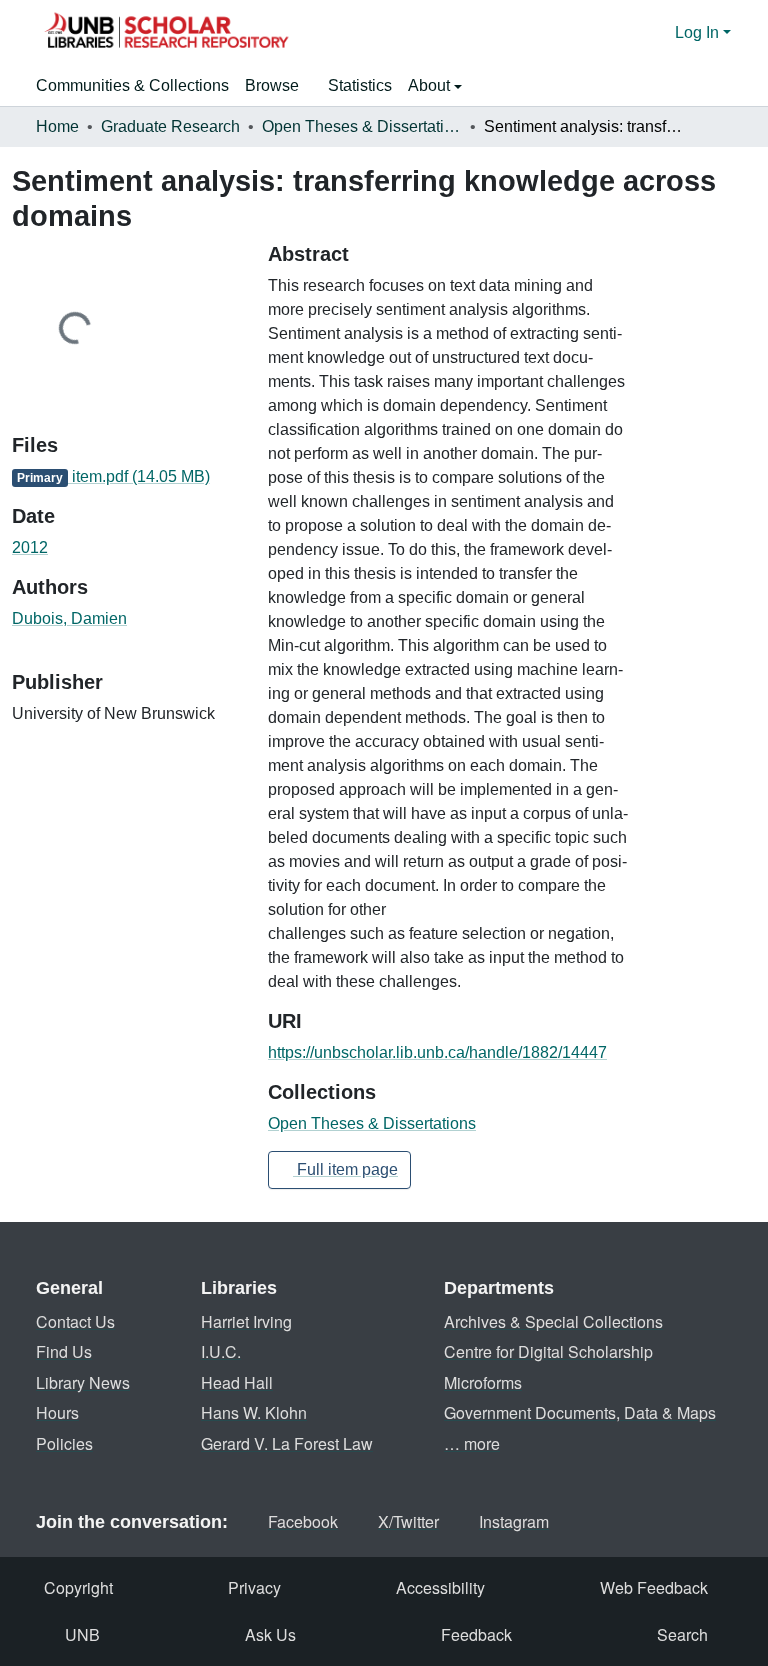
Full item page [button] (345, 1169)
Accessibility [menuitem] (440, 1587)
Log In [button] (699, 32)
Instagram (514, 1521)
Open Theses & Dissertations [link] (362, 126)
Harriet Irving (246, 1321)
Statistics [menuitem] (360, 85)
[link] (128, 477)
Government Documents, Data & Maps (580, 1412)
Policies (64, 1443)
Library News (83, 1382)
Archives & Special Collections (553, 1321)
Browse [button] (272, 85)
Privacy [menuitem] (254, 1587)
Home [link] (57, 126)
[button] (166, 33)
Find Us (64, 1351)
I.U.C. (221, 1351)
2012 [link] (30, 547)
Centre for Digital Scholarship (548, 1351)
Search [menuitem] (682, 1634)
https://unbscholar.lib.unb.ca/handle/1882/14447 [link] (437, 1052)
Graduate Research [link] (170, 126)
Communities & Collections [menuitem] (132, 85)
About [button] (431, 85)
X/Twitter (408, 1521)
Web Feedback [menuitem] (654, 1587)
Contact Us (75, 1321)
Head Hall (237, 1382)
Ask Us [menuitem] (270, 1634)
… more (472, 1443)
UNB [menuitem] (82, 1634)
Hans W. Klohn (254, 1412)
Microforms (483, 1382)
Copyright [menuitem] (78, 1587)
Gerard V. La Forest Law (287, 1443)
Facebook (303, 1521)
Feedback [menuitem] (476, 1634)
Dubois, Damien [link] (69, 618)
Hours (57, 1412)
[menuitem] (278, 86)
